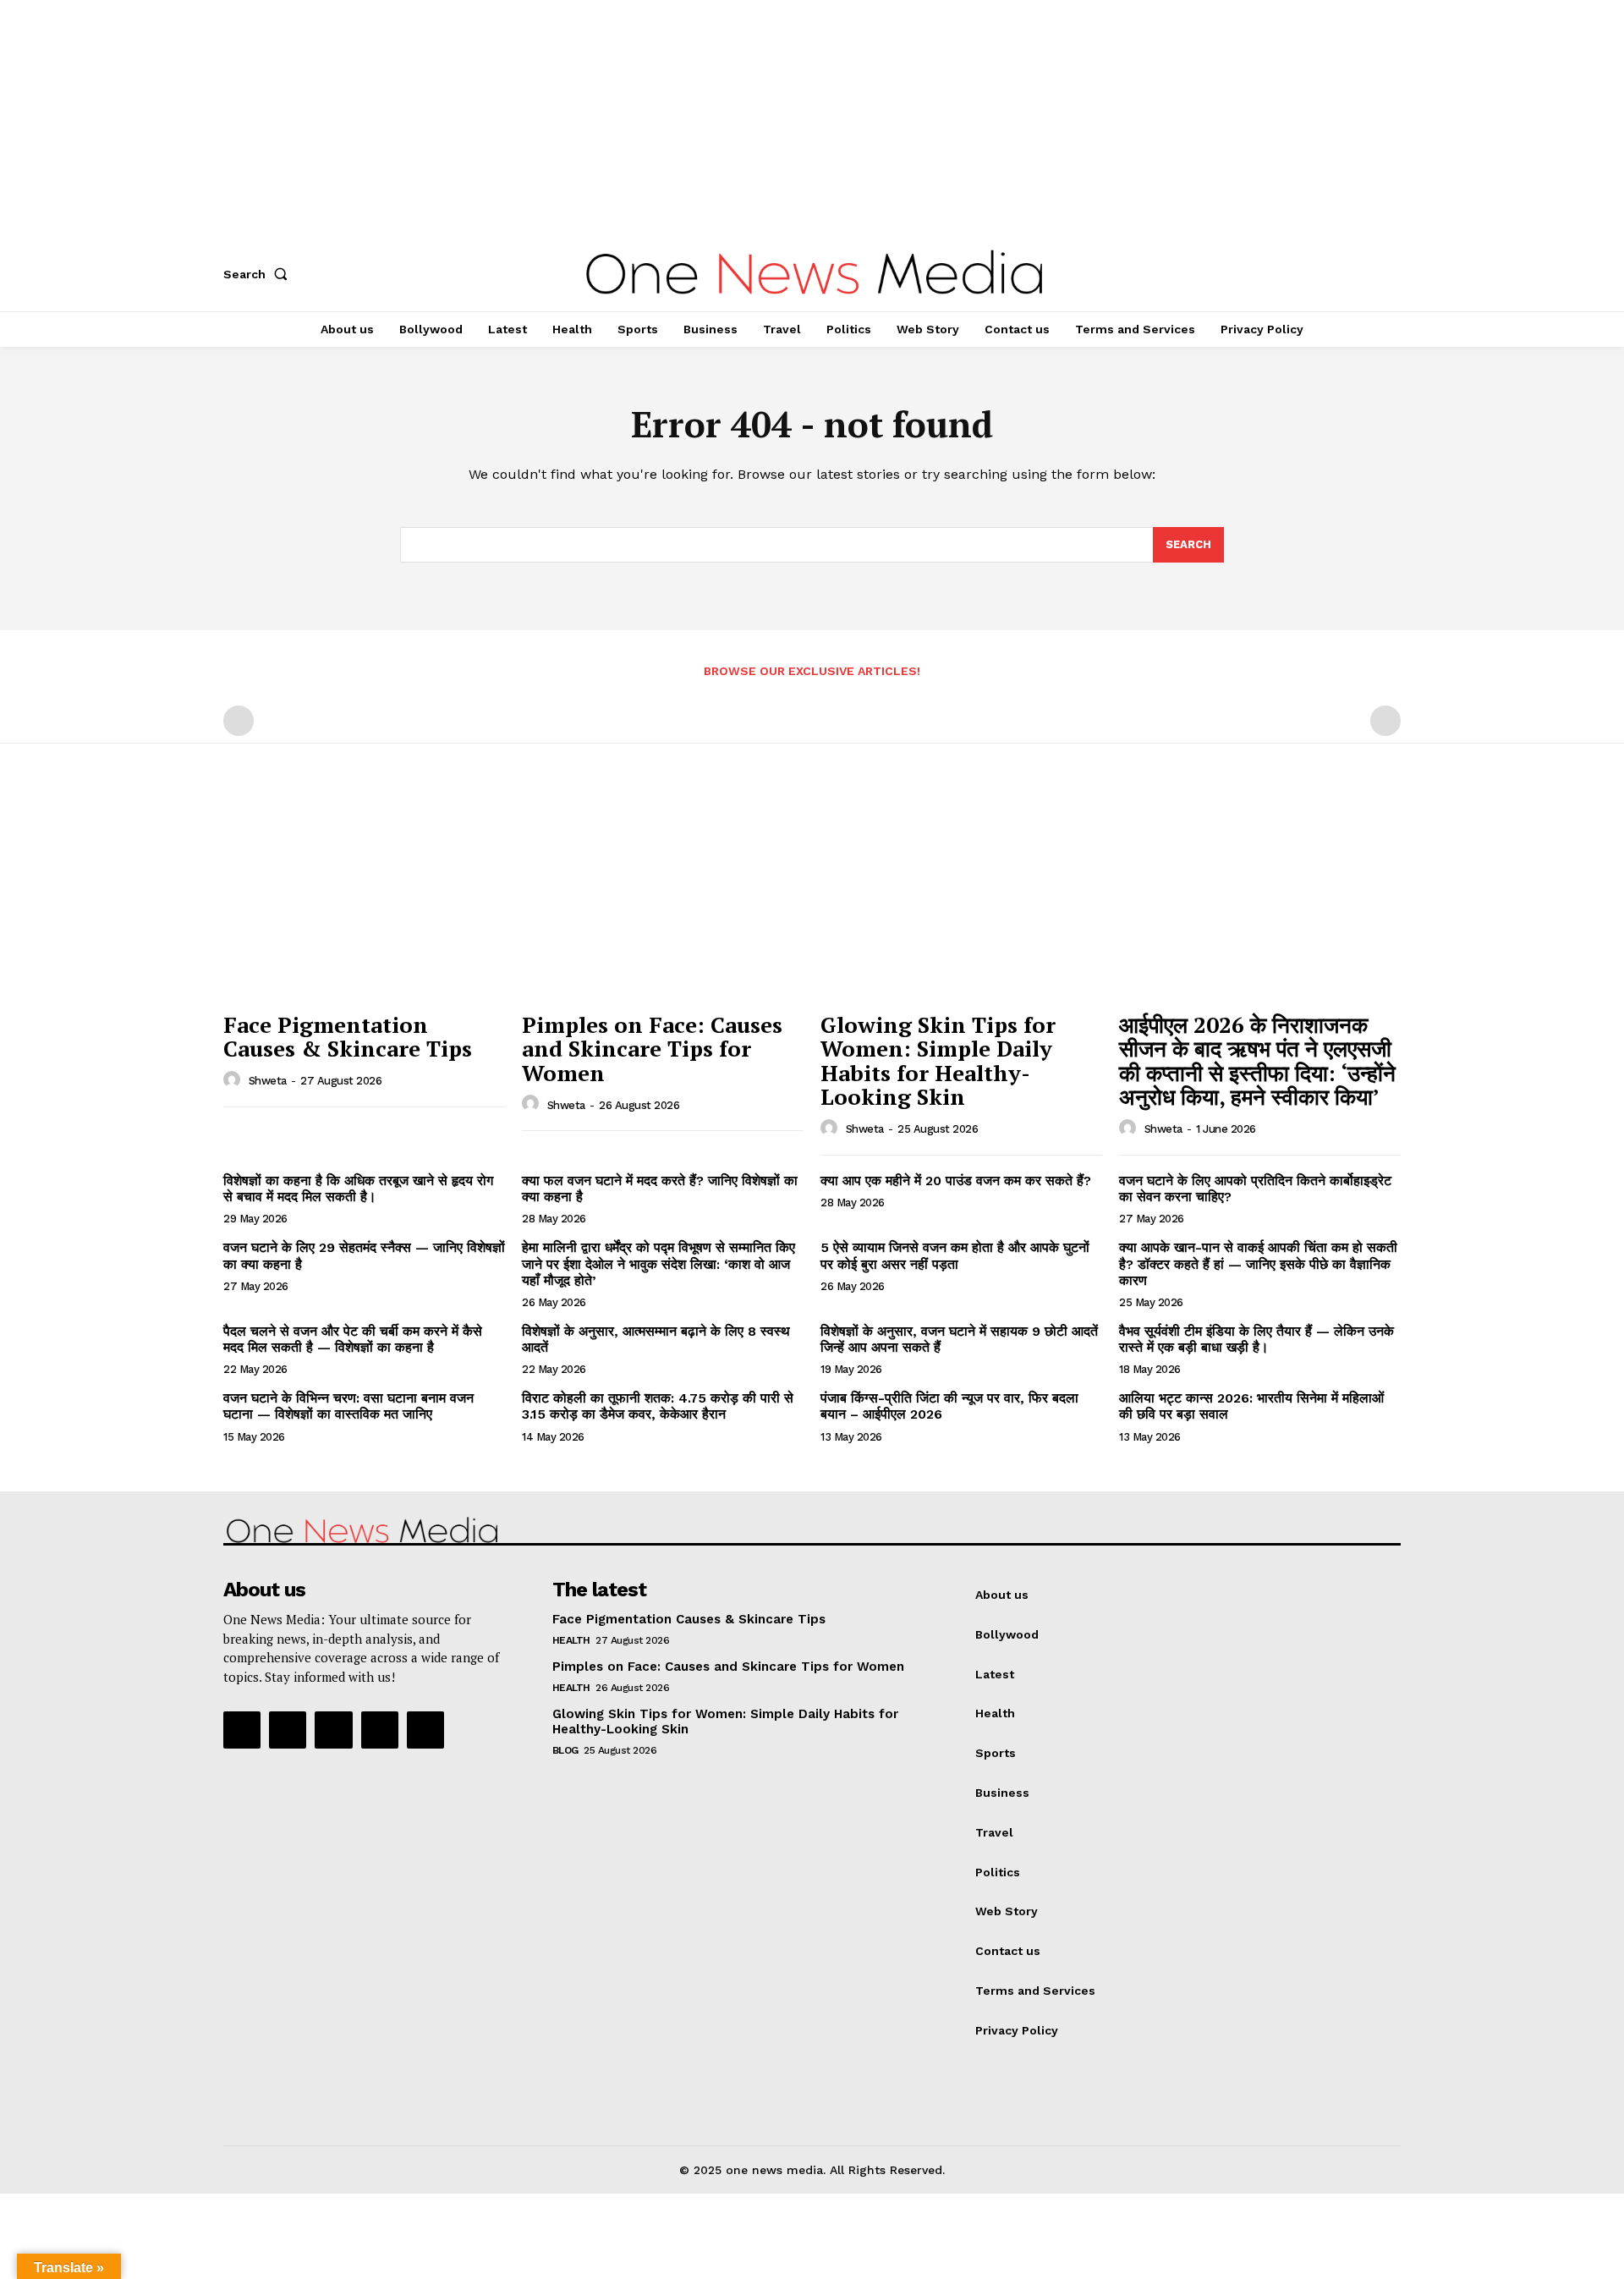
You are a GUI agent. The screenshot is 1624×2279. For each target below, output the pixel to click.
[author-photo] (234, 1080)
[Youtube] (425, 1730)
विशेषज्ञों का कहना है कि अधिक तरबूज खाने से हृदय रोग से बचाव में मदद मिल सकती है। (358, 1189)
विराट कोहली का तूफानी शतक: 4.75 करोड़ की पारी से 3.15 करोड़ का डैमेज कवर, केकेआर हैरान (658, 1406)
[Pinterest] (333, 1730)
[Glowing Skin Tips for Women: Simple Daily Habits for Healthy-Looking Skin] (961, 897)
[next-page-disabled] (1385, 721)
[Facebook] (242, 1730)
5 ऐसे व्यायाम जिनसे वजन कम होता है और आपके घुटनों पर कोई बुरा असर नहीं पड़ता (955, 1255)
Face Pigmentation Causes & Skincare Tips (348, 1037)
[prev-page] (239, 721)
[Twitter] (380, 1730)
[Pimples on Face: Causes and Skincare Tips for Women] (663, 897)
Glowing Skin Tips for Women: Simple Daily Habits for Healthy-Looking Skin (938, 1061)
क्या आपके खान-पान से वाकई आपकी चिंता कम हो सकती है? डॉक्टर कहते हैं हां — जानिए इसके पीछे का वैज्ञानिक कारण (1258, 1263)
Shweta (268, 1081)
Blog (565, 1750)
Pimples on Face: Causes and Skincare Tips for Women (652, 1049)
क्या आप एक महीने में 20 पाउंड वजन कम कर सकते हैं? (956, 1181)
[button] (259, 274)
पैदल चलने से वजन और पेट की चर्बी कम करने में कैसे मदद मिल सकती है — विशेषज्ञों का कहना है (353, 1339)
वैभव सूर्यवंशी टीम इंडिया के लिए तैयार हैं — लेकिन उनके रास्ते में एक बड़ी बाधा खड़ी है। (1256, 1339)
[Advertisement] (507, 118)
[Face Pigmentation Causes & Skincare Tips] (364, 897)
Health (571, 1640)
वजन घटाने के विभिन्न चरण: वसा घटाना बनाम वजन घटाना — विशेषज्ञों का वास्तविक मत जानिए (348, 1406)
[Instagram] (288, 1730)
